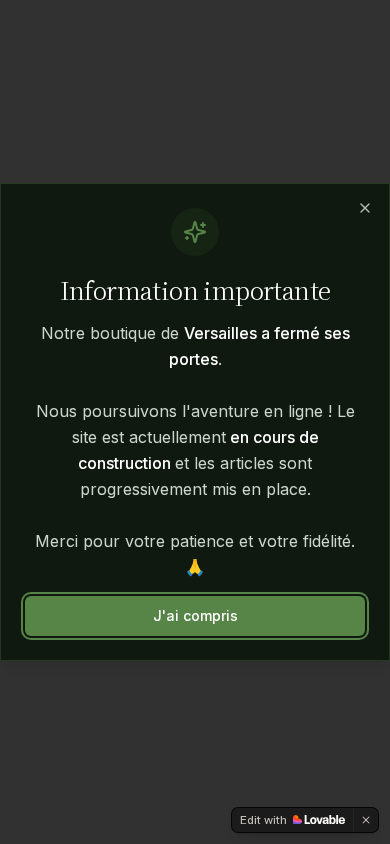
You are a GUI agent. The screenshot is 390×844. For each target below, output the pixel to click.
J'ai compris (195, 615)
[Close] (365, 208)
